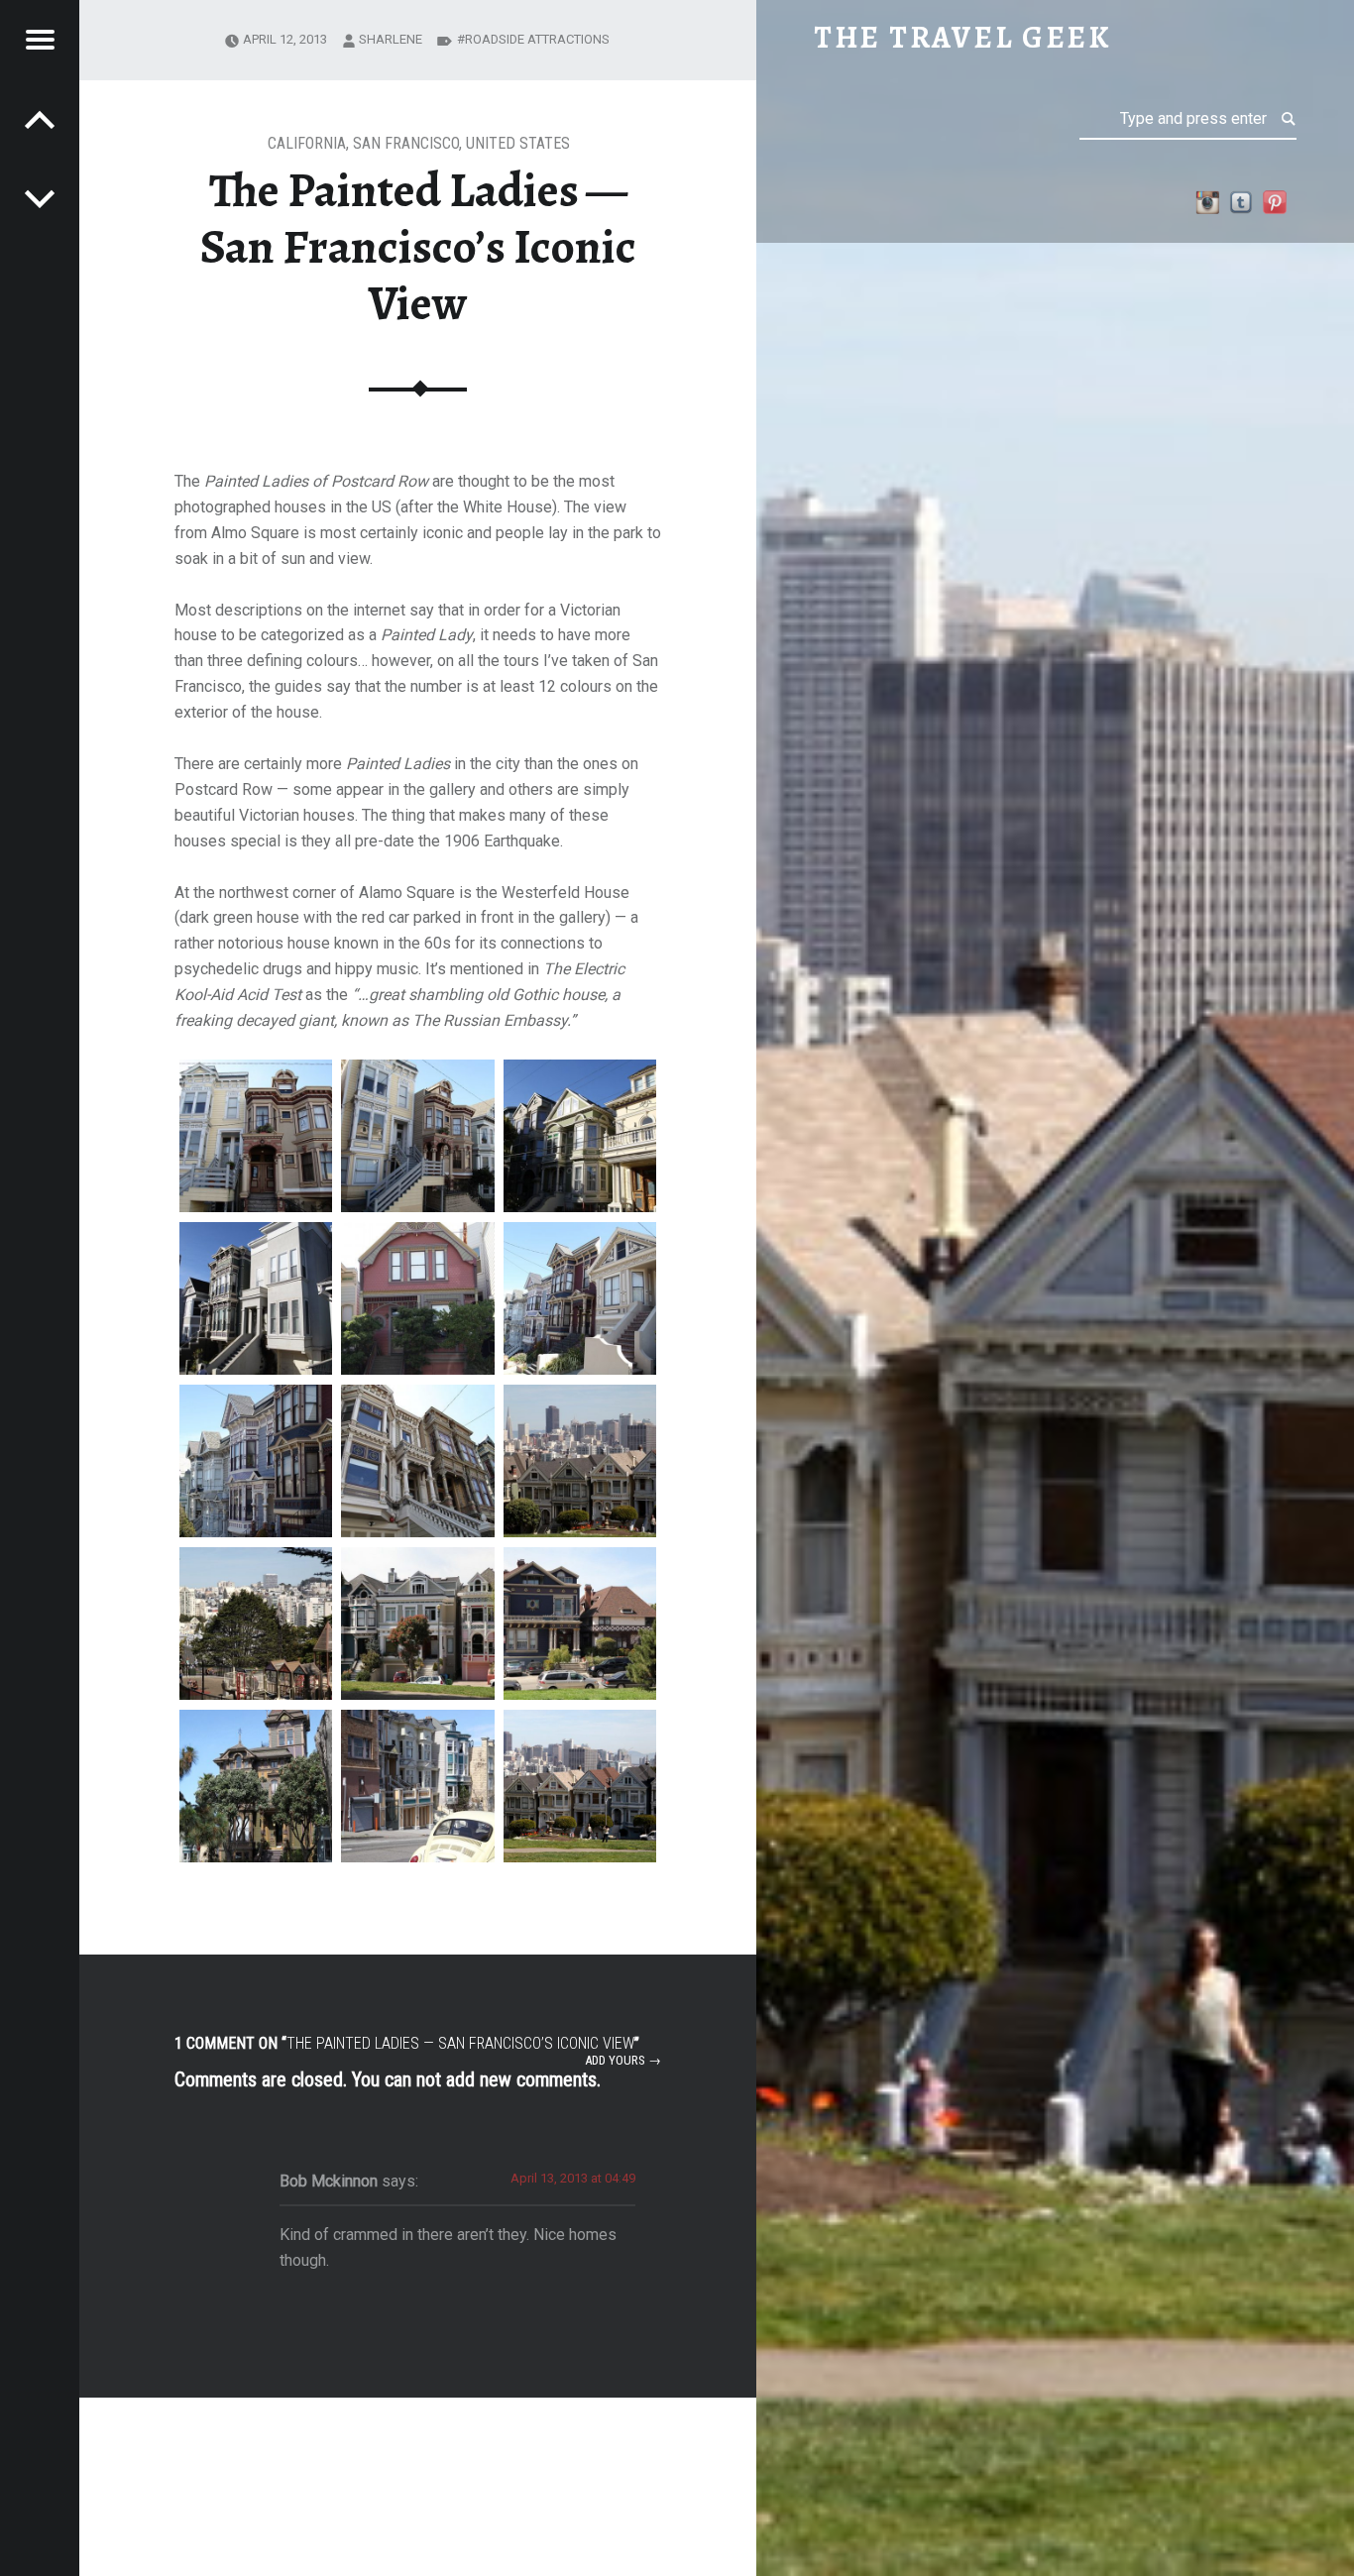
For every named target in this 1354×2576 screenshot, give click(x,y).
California (307, 143)
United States (518, 143)
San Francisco (406, 143)
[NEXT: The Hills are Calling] (40, 119)
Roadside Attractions (537, 39)
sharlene (391, 39)
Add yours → (623, 2060)
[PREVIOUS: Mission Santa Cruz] (40, 198)
